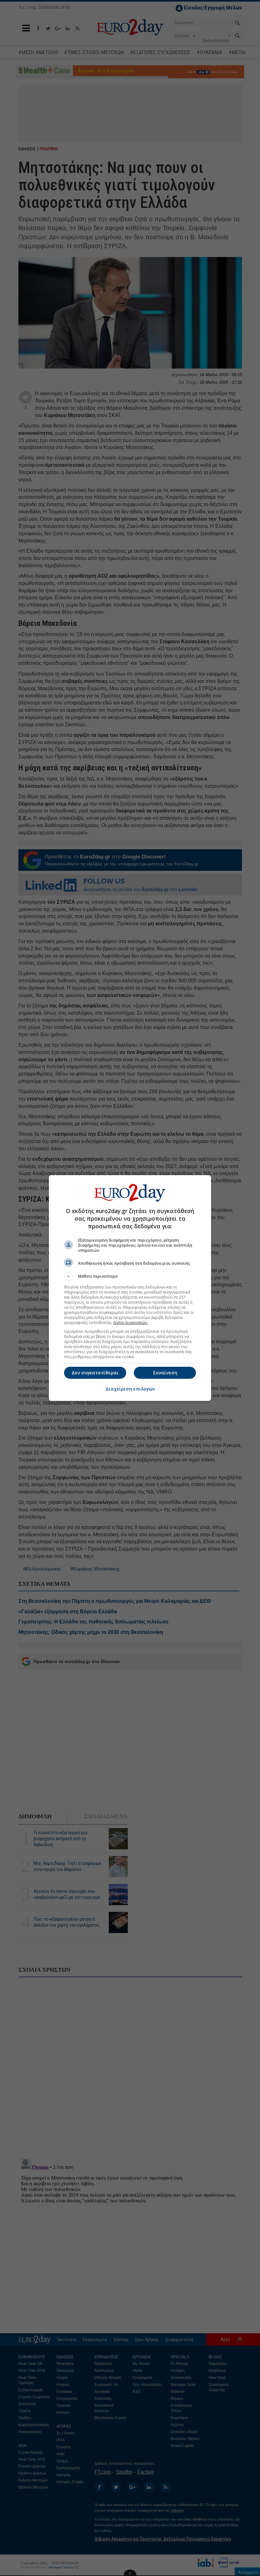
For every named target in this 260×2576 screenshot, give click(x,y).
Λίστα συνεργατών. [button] (131, 1323)
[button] (130, 1276)
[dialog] (130, 1288)
